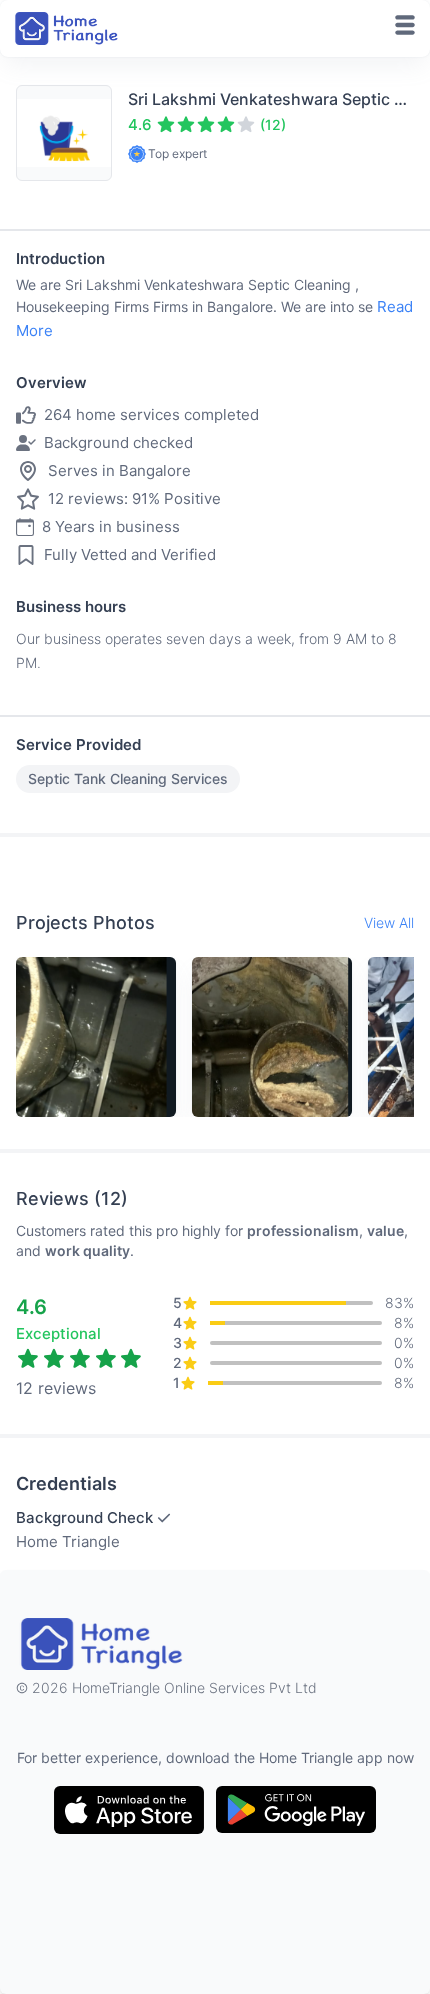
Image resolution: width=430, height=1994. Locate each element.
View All (389, 922)
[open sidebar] (405, 25)
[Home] (68, 28)
